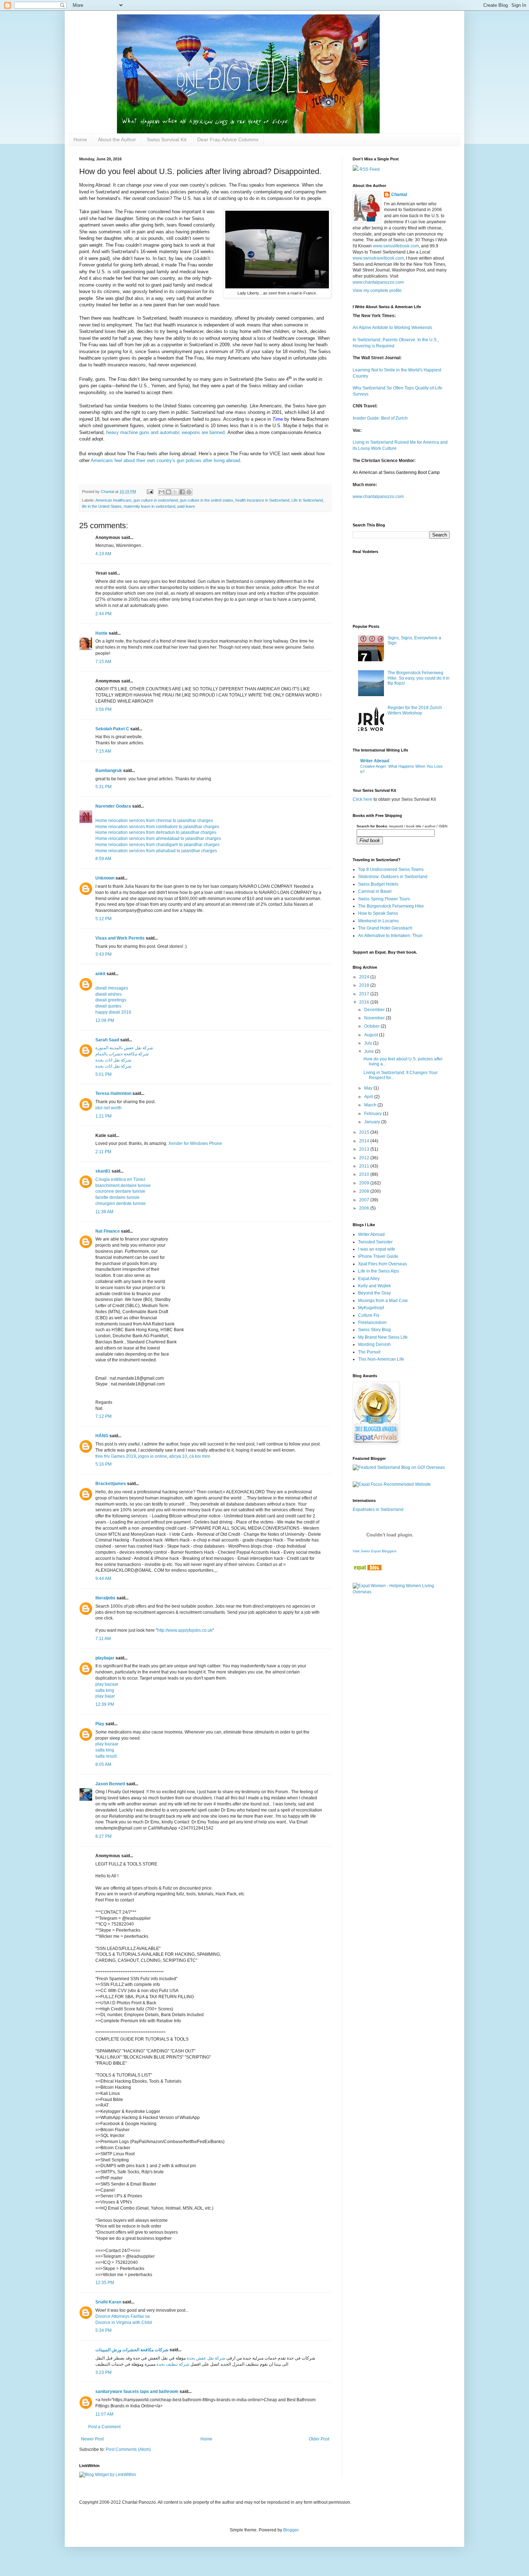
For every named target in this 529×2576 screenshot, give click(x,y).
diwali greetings (111, 1000)
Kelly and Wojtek (374, 1286)
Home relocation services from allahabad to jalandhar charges (156, 851)
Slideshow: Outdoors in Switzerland (393, 877)
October (372, 1026)
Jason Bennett (110, 1784)
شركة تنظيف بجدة (173, 2364)
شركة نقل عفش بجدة (206, 2358)
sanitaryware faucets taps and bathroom (137, 2392)
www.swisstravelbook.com (378, 258)
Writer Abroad (375, 761)
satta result (106, 1756)
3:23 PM (103, 2372)
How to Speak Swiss (378, 913)
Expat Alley (369, 1279)
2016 (365, 1002)
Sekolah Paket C (112, 729)
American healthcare (113, 500)
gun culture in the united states (207, 500)
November (375, 1018)
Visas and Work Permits (120, 938)
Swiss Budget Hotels (378, 884)
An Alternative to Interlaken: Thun (390, 936)
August (372, 1035)
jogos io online (153, 1456)
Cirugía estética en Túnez (120, 1179)
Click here (363, 799)
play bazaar (107, 1684)
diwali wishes (108, 994)
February (374, 1114)
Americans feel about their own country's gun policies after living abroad (165, 460)
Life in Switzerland (307, 500)
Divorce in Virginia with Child (124, 2322)
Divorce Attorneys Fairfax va (123, 2316)
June (370, 1051)
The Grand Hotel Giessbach (385, 928)
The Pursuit (369, 1352)
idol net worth (108, 1108)
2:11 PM (103, 1152)
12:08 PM (105, 1020)
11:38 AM (104, 1212)
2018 (365, 985)
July (369, 1043)
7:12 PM (103, 1416)
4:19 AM (103, 554)
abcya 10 (178, 1456)
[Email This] (162, 492)
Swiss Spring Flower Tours (384, 899)
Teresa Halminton (113, 1093)
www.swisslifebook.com (396, 246)
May (369, 1088)
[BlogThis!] (168, 492)
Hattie (101, 633)
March (371, 1105)
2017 (365, 994)
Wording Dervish (374, 1344)
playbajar (105, 1658)
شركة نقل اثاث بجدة (113, 1060)
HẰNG (102, 1436)
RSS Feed (369, 169)
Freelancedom (372, 1323)
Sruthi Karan (108, 2302)
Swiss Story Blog (374, 1330)
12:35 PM (105, 2283)
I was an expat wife (377, 1249)
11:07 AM (104, 2414)
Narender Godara (113, 806)
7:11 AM (103, 1639)
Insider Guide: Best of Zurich (380, 418)
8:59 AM (103, 859)
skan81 (103, 1171)
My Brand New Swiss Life (383, 1337)
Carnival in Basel (375, 891)
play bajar (105, 1696)
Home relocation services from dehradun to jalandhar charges (156, 832)
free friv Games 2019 (116, 1456)
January (373, 1122)
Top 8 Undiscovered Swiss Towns (391, 869)
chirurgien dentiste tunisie (121, 1203)
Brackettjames (111, 1484)
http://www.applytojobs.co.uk (185, 1630)
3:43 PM (103, 954)
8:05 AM (103, 1764)
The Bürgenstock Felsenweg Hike (391, 906)
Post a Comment (104, 2427)
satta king (105, 1690)
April (369, 1097)
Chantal (399, 195)
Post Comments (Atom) (128, 2449)
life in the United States (102, 506)
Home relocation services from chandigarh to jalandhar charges (157, 845)
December (375, 1010)
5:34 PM (103, 2330)
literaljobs (105, 1598)
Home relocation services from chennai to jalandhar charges (154, 821)
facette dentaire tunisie (117, 1197)
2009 (365, 1183)
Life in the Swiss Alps (379, 1271)
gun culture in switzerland (156, 500)
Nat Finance (108, 1231)
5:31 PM (103, 787)
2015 (365, 1132)
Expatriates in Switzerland (378, 1509)
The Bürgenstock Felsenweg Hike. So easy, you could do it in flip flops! (419, 678)
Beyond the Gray (374, 1293)
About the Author (117, 140)
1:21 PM (103, 1116)
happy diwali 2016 (113, 1012)
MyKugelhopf (371, 1308)
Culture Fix (369, 1315)
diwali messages (112, 988)
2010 (365, 1174)
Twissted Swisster (375, 1242)
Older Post (319, 2439)
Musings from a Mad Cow (383, 1301)
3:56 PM (103, 709)
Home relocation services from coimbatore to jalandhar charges (157, 827)
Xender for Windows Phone (195, 1143)
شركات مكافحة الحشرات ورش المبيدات (132, 2350)
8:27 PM (103, 1836)
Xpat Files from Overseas (383, 1264)
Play (100, 1724)
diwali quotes (108, 1006)
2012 (365, 1158)
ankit (100, 974)
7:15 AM (103, 662)
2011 (365, 1166)
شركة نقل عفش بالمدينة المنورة (124, 1048)
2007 (365, 1200)
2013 (365, 1149)
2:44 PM (103, 614)
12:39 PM (105, 1704)
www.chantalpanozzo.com (378, 282)
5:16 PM (103, 1464)
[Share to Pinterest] (189, 492)
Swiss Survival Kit (167, 140)
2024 (365, 977)
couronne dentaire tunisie (120, 1191)
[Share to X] (175, 492)
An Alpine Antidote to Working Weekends (392, 328)
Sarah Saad (107, 1040)
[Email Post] (150, 492)
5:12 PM (103, 919)
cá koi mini (200, 1456)
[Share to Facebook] (182, 492)
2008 (365, 1191)
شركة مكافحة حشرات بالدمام (122, 1054)
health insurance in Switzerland (262, 500)
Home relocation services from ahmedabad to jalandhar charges (158, 839)
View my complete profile (377, 291)
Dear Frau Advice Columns (228, 140)
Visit (375, 1551)
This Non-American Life (381, 1359)
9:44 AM (103, 1579)
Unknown (105, 878)
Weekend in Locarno (378, 921)
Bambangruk (109, 771)
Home (80, 140)
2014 (365, 1141)
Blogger (291, 2530)
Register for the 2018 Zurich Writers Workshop (415, 710)
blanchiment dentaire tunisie (123, 1186)
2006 (365, 1208)
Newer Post (92, 2439)
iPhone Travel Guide (378, 1256)
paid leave (186, 506)
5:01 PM (103, 1074)
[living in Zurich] (367, 1569)
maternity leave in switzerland (150, 506)
